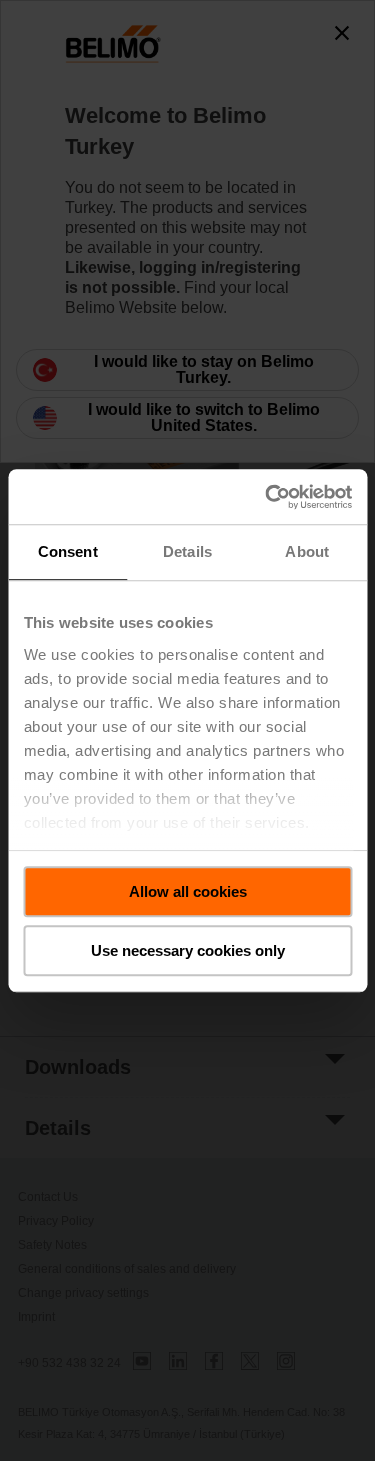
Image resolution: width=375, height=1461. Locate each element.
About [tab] (307, 551)
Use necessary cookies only (188, 950)
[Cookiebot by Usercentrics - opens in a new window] (267, 497)
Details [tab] (187, 551)
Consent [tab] (68, 551)
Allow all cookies (188, 891)
